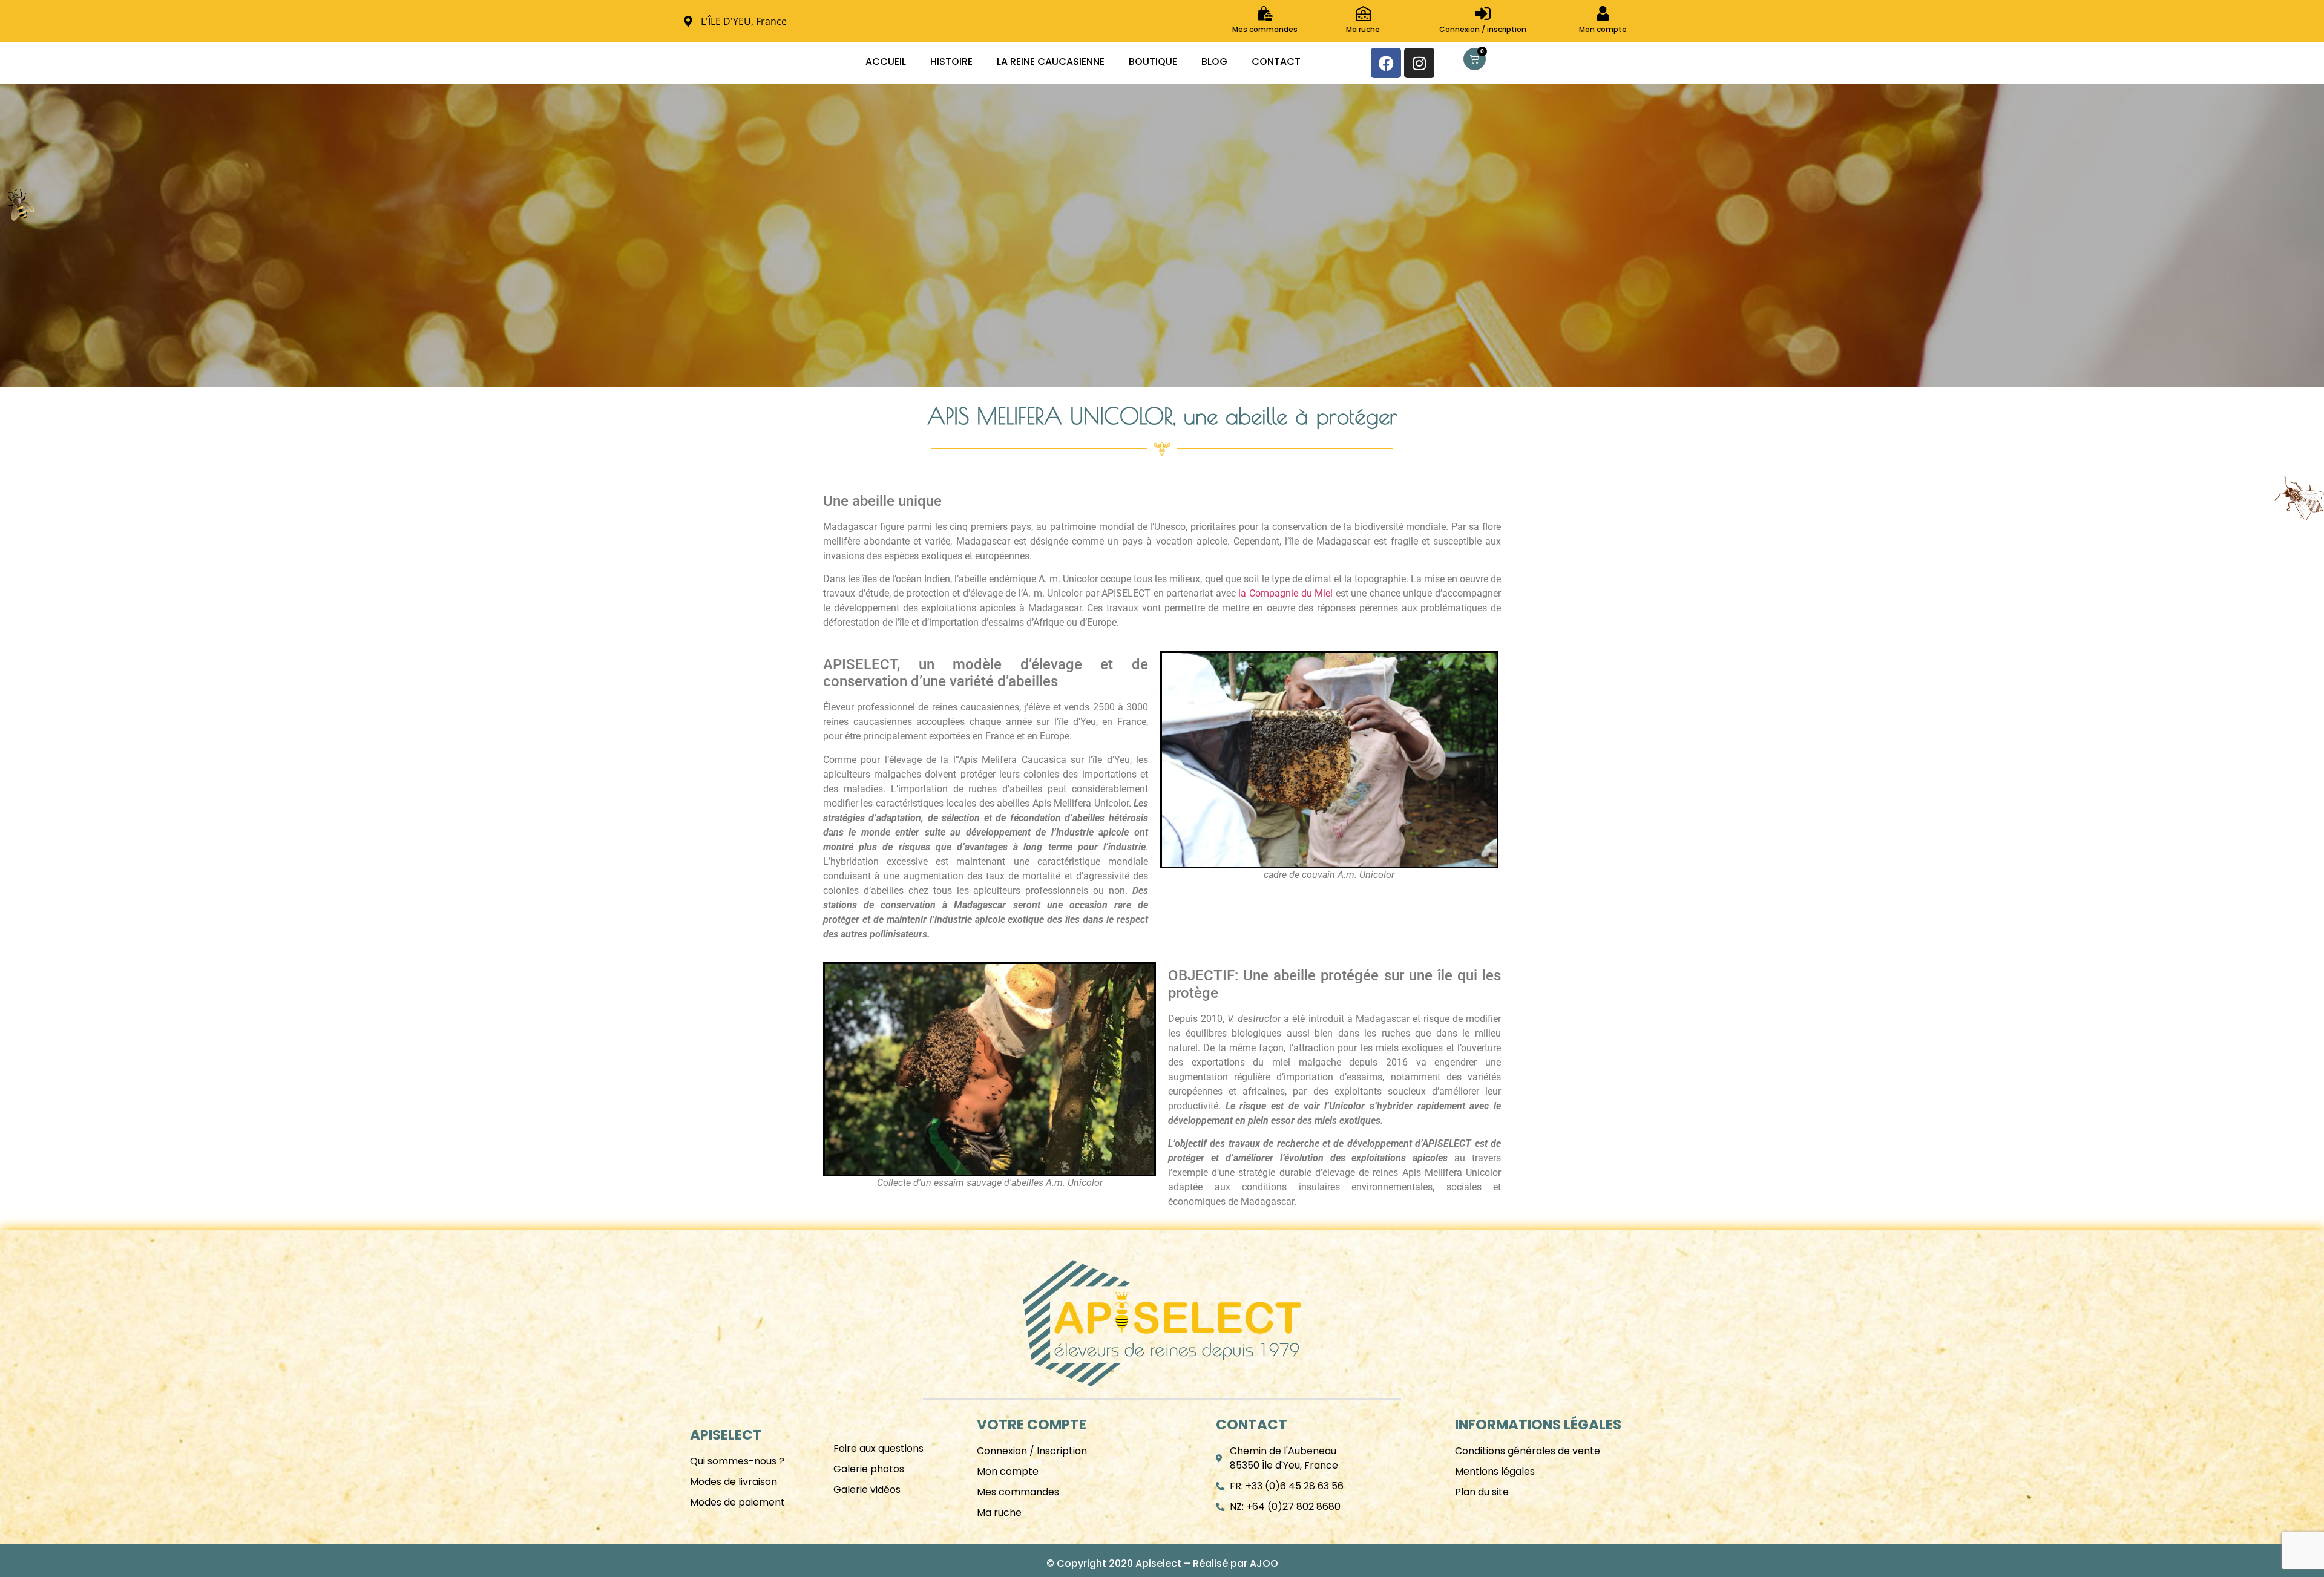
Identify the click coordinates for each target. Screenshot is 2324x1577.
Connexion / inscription (1483, 29)
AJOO (1264, 1563)
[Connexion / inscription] (1483, 14)
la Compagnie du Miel (1285, 593)
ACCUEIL (886, 61)
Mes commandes (1265, 29)
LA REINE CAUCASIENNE (1051, 61)
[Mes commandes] (1265, 14)
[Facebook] (1386, 63)
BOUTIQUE (1153, 61)
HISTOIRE (951, 61)
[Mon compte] (1603, 14)
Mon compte (1603, 29)
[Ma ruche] (1363, 14)
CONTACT (1276, 61)
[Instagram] (1419, 63)
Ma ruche (1363, 29)
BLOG (1214, 61)
